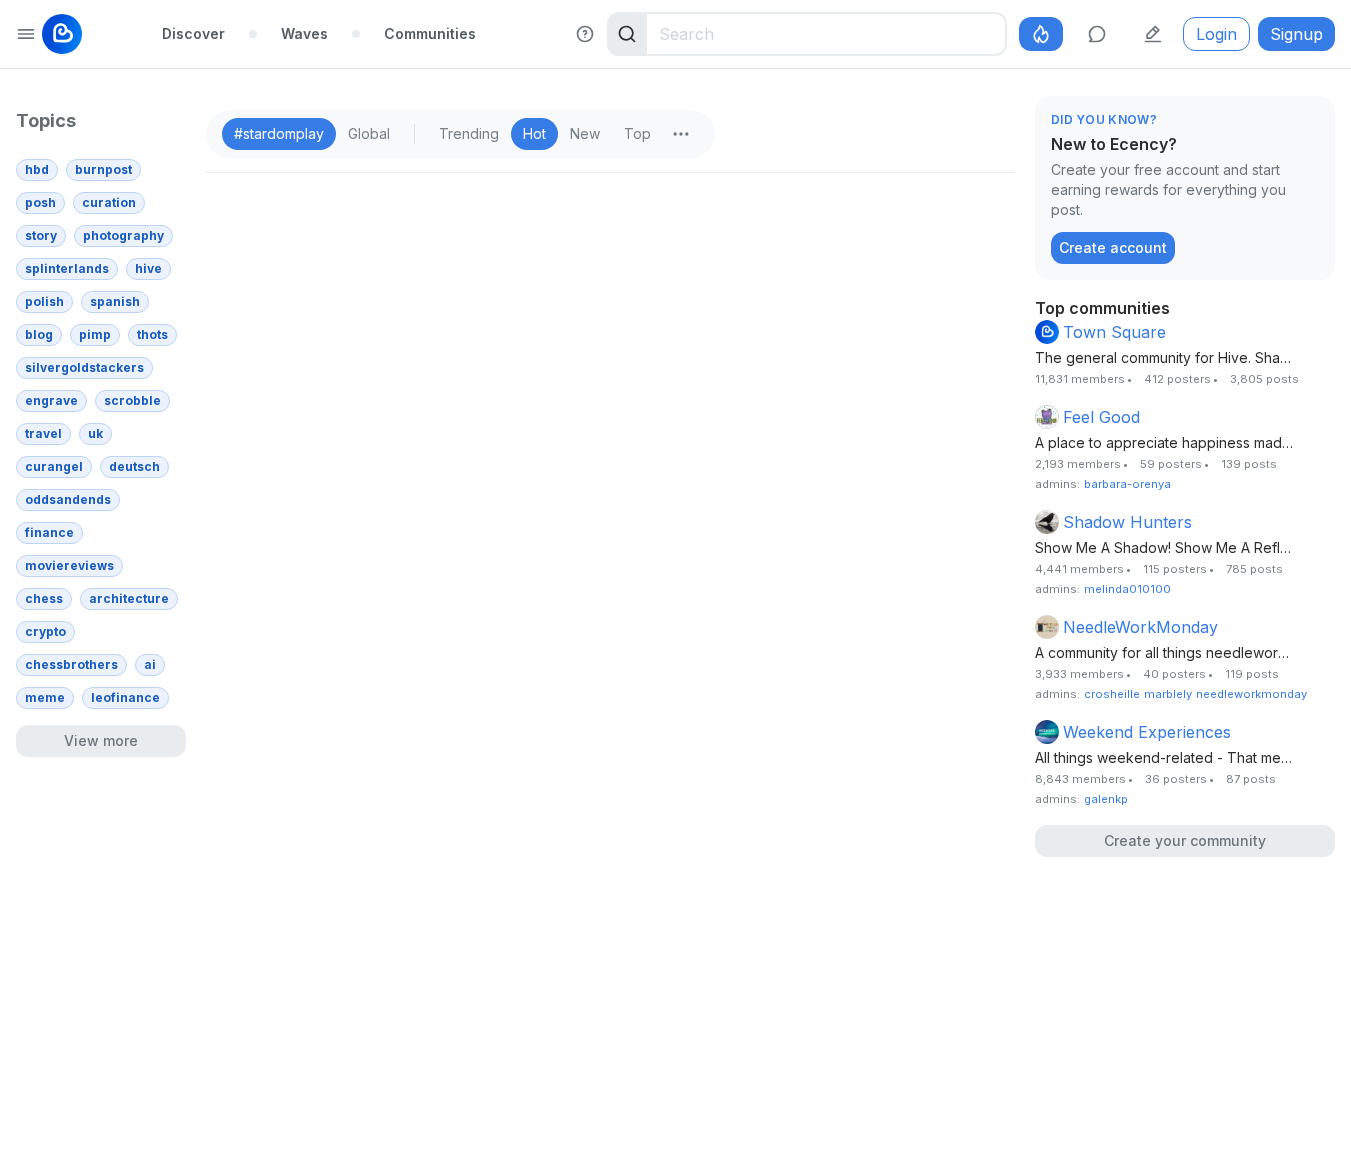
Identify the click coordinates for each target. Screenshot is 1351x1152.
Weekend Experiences (1147, 732)
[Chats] (1097, 34)
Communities (430, 33)
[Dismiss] (1315, 121)
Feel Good (1101, 417)
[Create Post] (1153, 34)
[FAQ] (585, 34)
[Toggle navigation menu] (26, 34)
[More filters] (681, 134)
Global (369, 133)
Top (637, 133)
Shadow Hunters (1127, 522)
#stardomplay (279, 133)
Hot (534, 133)
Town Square (1114, 332)
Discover (193, 33)
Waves (304, 33)
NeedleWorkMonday (1140, 627)
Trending (469, 133)
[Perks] (1041, 34)
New (585, 133)
